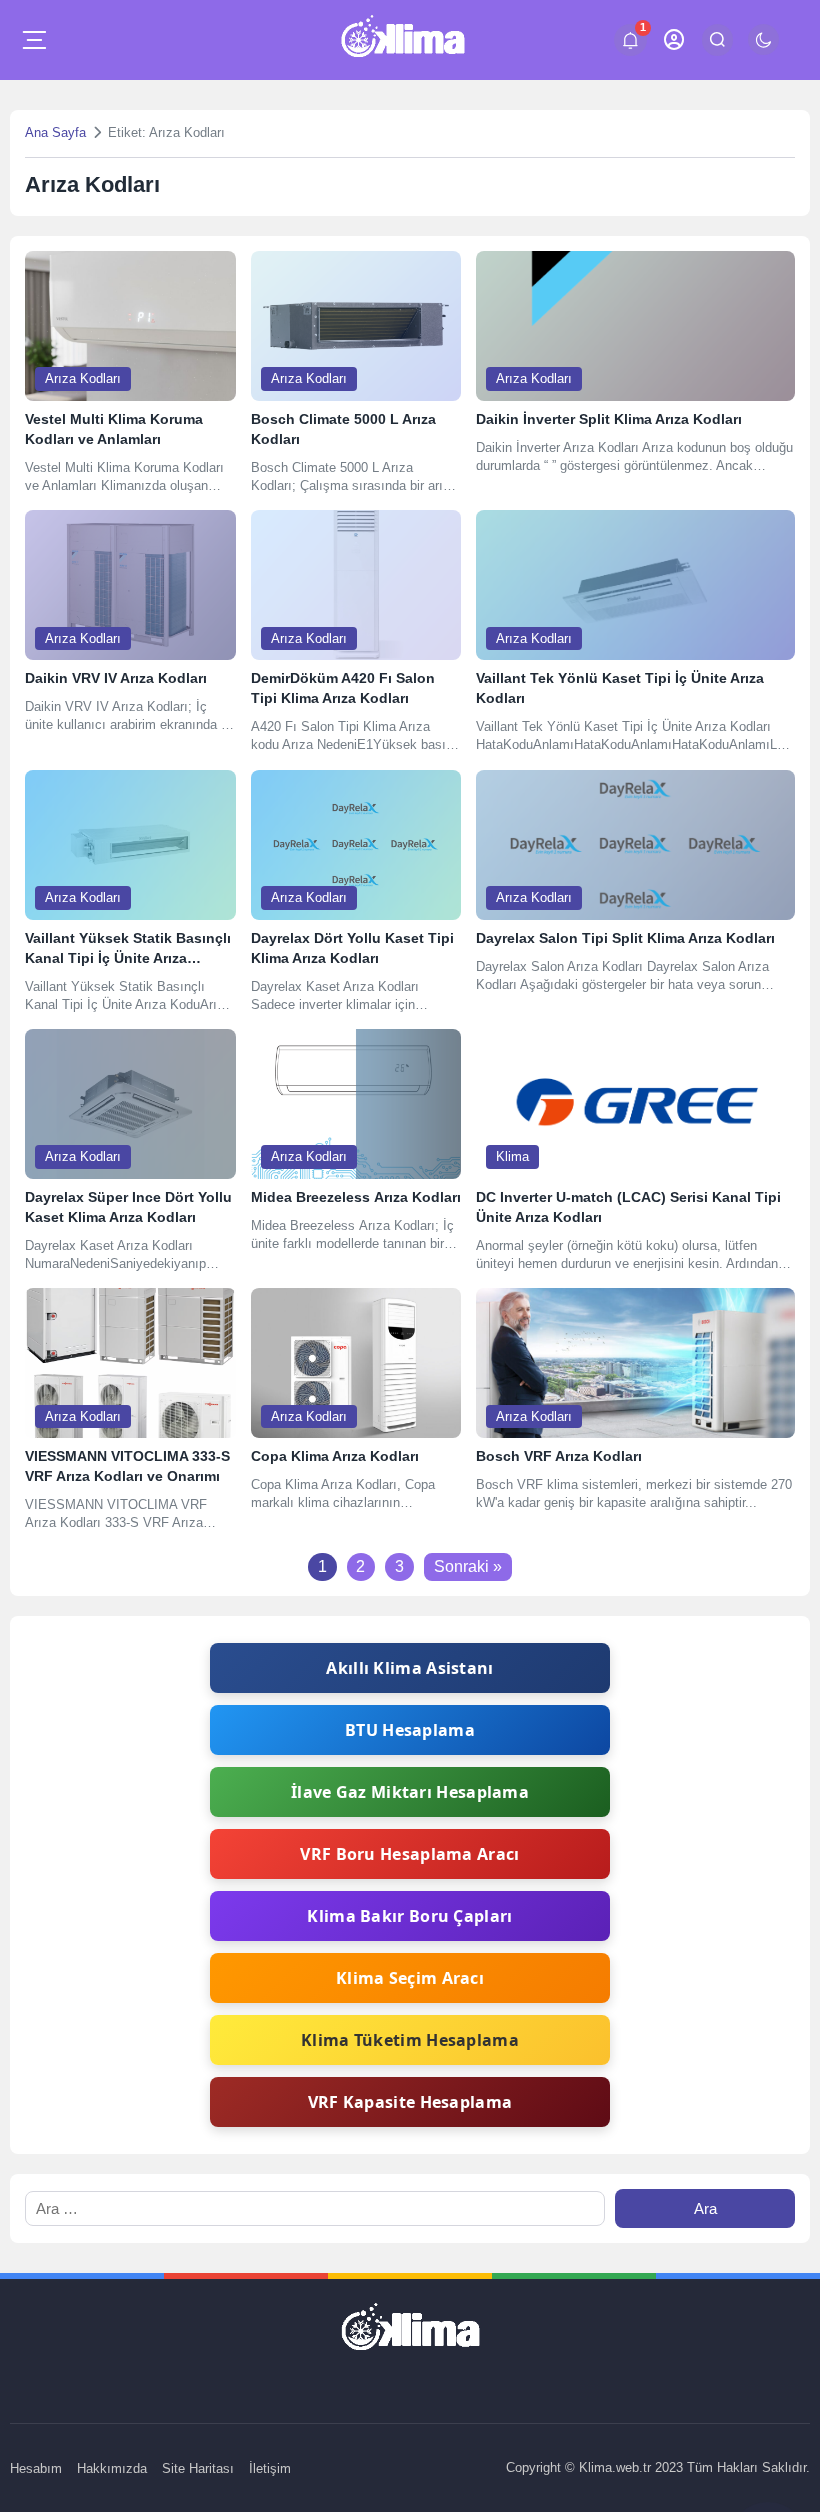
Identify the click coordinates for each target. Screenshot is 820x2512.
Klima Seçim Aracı (410, 1978)
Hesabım (36, 2468)
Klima (512, 1156)
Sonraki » (468, 1566)
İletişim (270, 2468)
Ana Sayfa (55, 132)
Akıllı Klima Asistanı (409, 1668)
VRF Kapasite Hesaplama (410, 2102)
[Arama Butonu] (717, 39)
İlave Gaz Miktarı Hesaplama (410, 1792)
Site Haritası (198, 2468)
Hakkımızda (112, 2468)
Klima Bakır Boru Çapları (409, 1916)
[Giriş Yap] (674, 39)
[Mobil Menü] (34, 40)
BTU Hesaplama (410, 1730)
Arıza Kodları (83, 378)
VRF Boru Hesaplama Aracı (409, 1854)
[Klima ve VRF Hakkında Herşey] (402, 40)
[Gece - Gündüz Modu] (763, 50)
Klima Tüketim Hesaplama (410, 2040)
